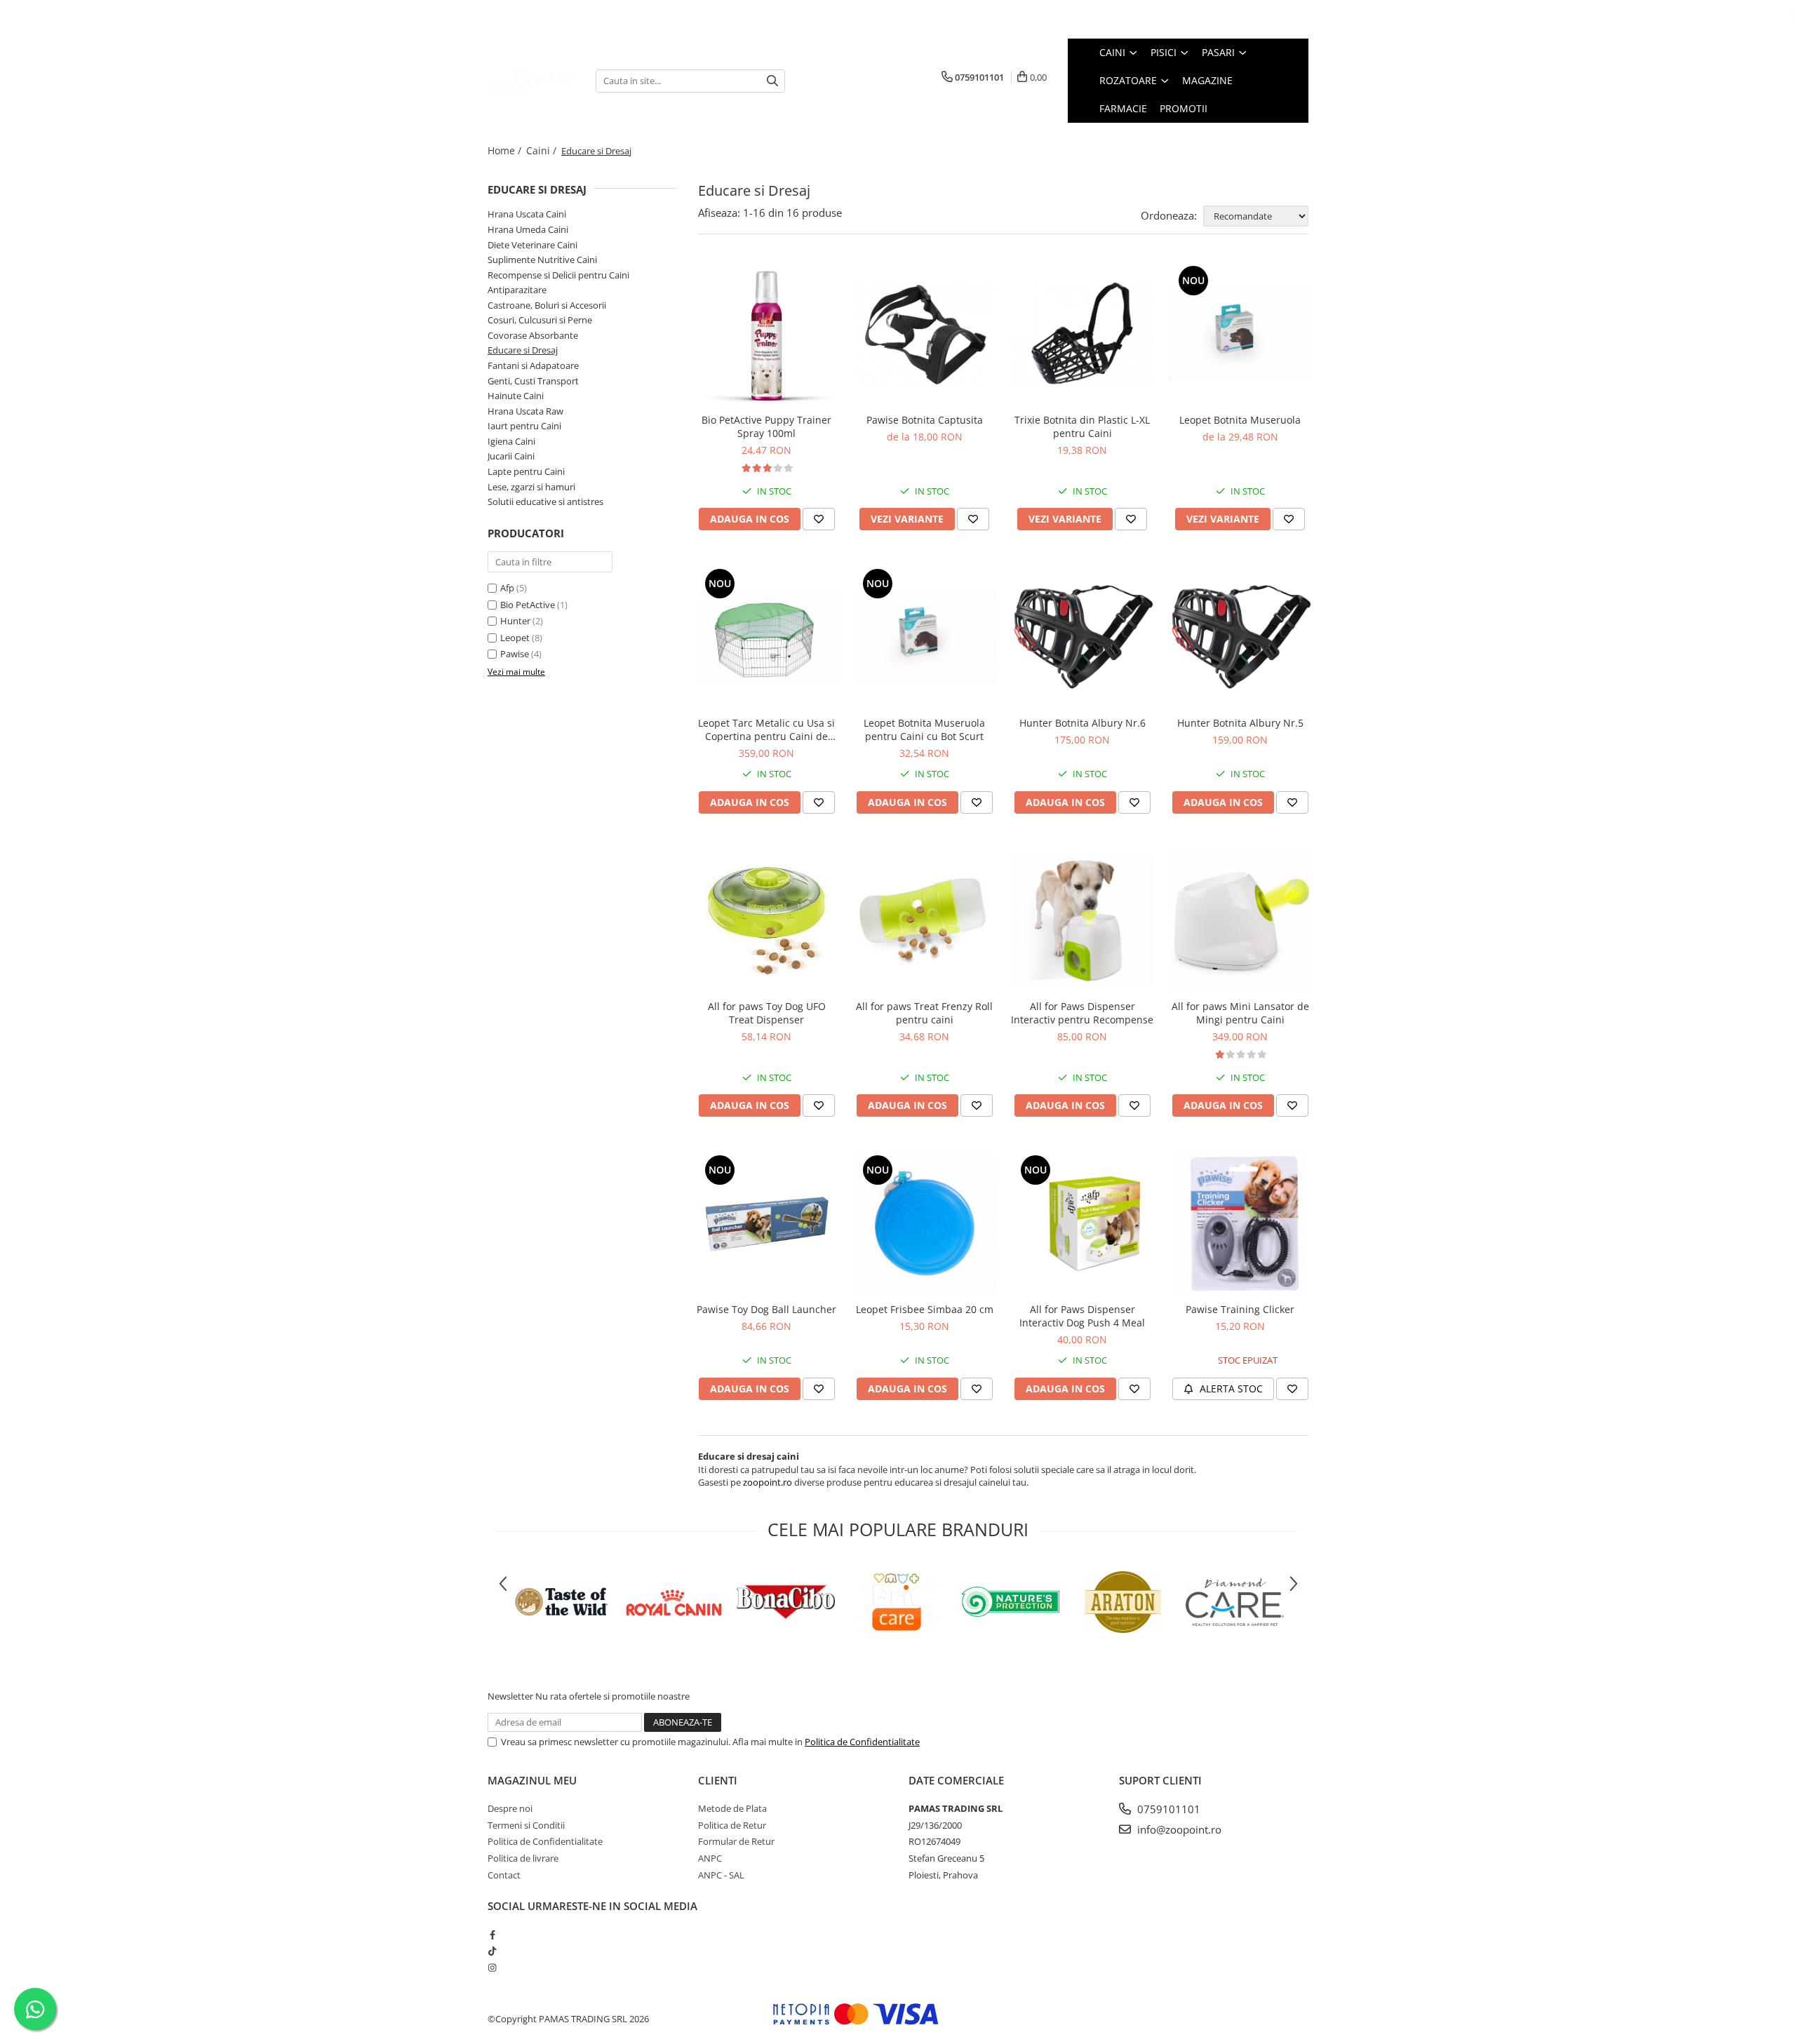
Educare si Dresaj (523, 350)
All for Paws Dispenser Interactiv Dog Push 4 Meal (1082, 1316)
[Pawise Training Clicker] (1240, 1224)
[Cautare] (772, 81)
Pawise (515, 654)
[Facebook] (492, 1935)
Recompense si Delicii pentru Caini (558, 275)
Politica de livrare (523, 1858)
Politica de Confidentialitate (862, 1742)
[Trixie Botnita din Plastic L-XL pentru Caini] (1082, 334)
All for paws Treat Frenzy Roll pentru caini (924, 1013)
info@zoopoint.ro (1178, 1829)
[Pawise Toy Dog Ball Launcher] (766, 1224)
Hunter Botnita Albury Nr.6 (1083, 723)
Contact (504, 1875)
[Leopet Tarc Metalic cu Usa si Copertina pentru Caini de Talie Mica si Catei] (766, 637)
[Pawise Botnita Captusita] (924, 334)
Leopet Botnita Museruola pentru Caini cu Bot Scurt (924, 729)
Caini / (543, 150)
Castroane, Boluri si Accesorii (547, 305)
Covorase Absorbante (533, 335)
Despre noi (510, 1808)
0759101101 (1167, 1809)
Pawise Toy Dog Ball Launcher (766, 1309)
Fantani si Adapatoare (533, 365)
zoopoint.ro (768, 1482)
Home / (506, 150)
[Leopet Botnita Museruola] (1240, 334)
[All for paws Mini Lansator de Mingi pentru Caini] (1240, 921)
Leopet (515, 638)
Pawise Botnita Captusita (925, 420)
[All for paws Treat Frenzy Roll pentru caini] (924, 921)
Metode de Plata (732, 1808)
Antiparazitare (517, 290)
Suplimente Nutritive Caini (542, 260)
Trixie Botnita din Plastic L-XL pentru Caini (1082, 426)
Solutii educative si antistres (545, 502)
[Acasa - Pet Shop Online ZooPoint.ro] (531, 81)
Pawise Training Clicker (1240, 1309)
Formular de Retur (736, 1841)
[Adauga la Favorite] (819, 519)
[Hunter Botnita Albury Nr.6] (1082, 637)
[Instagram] (492, 1968)
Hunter (515, 621)
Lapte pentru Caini (526, 471)
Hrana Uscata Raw (525, 411)
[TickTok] (492, 1951)
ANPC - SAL (721, 1875)
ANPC (710, 1858)
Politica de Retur (732, 1825)
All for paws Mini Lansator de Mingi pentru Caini (1240, 1013)
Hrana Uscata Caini (527, 214)
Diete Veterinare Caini (532, 245)
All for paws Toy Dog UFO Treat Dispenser (767, 1013)
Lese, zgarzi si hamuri (531, 487)
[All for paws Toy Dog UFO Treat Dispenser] (766, 921)
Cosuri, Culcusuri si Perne (540, 320)
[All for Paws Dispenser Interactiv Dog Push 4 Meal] (1082, 1224)
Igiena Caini (511, 441)
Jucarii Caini (511, 456)
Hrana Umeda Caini (528, 229)
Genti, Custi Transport (533, 381)
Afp (507, 588)
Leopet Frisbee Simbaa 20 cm (925, 1309)
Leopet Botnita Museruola (1240, 420)
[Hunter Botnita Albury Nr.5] (1240, 637)
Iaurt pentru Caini (524, 426)
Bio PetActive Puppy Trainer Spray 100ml (766, 426)
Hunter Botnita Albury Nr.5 (1240, 723)
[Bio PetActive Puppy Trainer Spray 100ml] (766, 334)
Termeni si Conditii (526, 1825)
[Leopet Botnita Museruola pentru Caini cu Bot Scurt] (924, 637)
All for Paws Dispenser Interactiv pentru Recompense (1082, 1013)
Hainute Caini (516, 396)
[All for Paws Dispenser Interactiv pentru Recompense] (1082, 921)
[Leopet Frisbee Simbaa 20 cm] (924, 1224)
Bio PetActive (528, 605)
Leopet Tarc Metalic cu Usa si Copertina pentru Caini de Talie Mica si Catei (766, 729)
